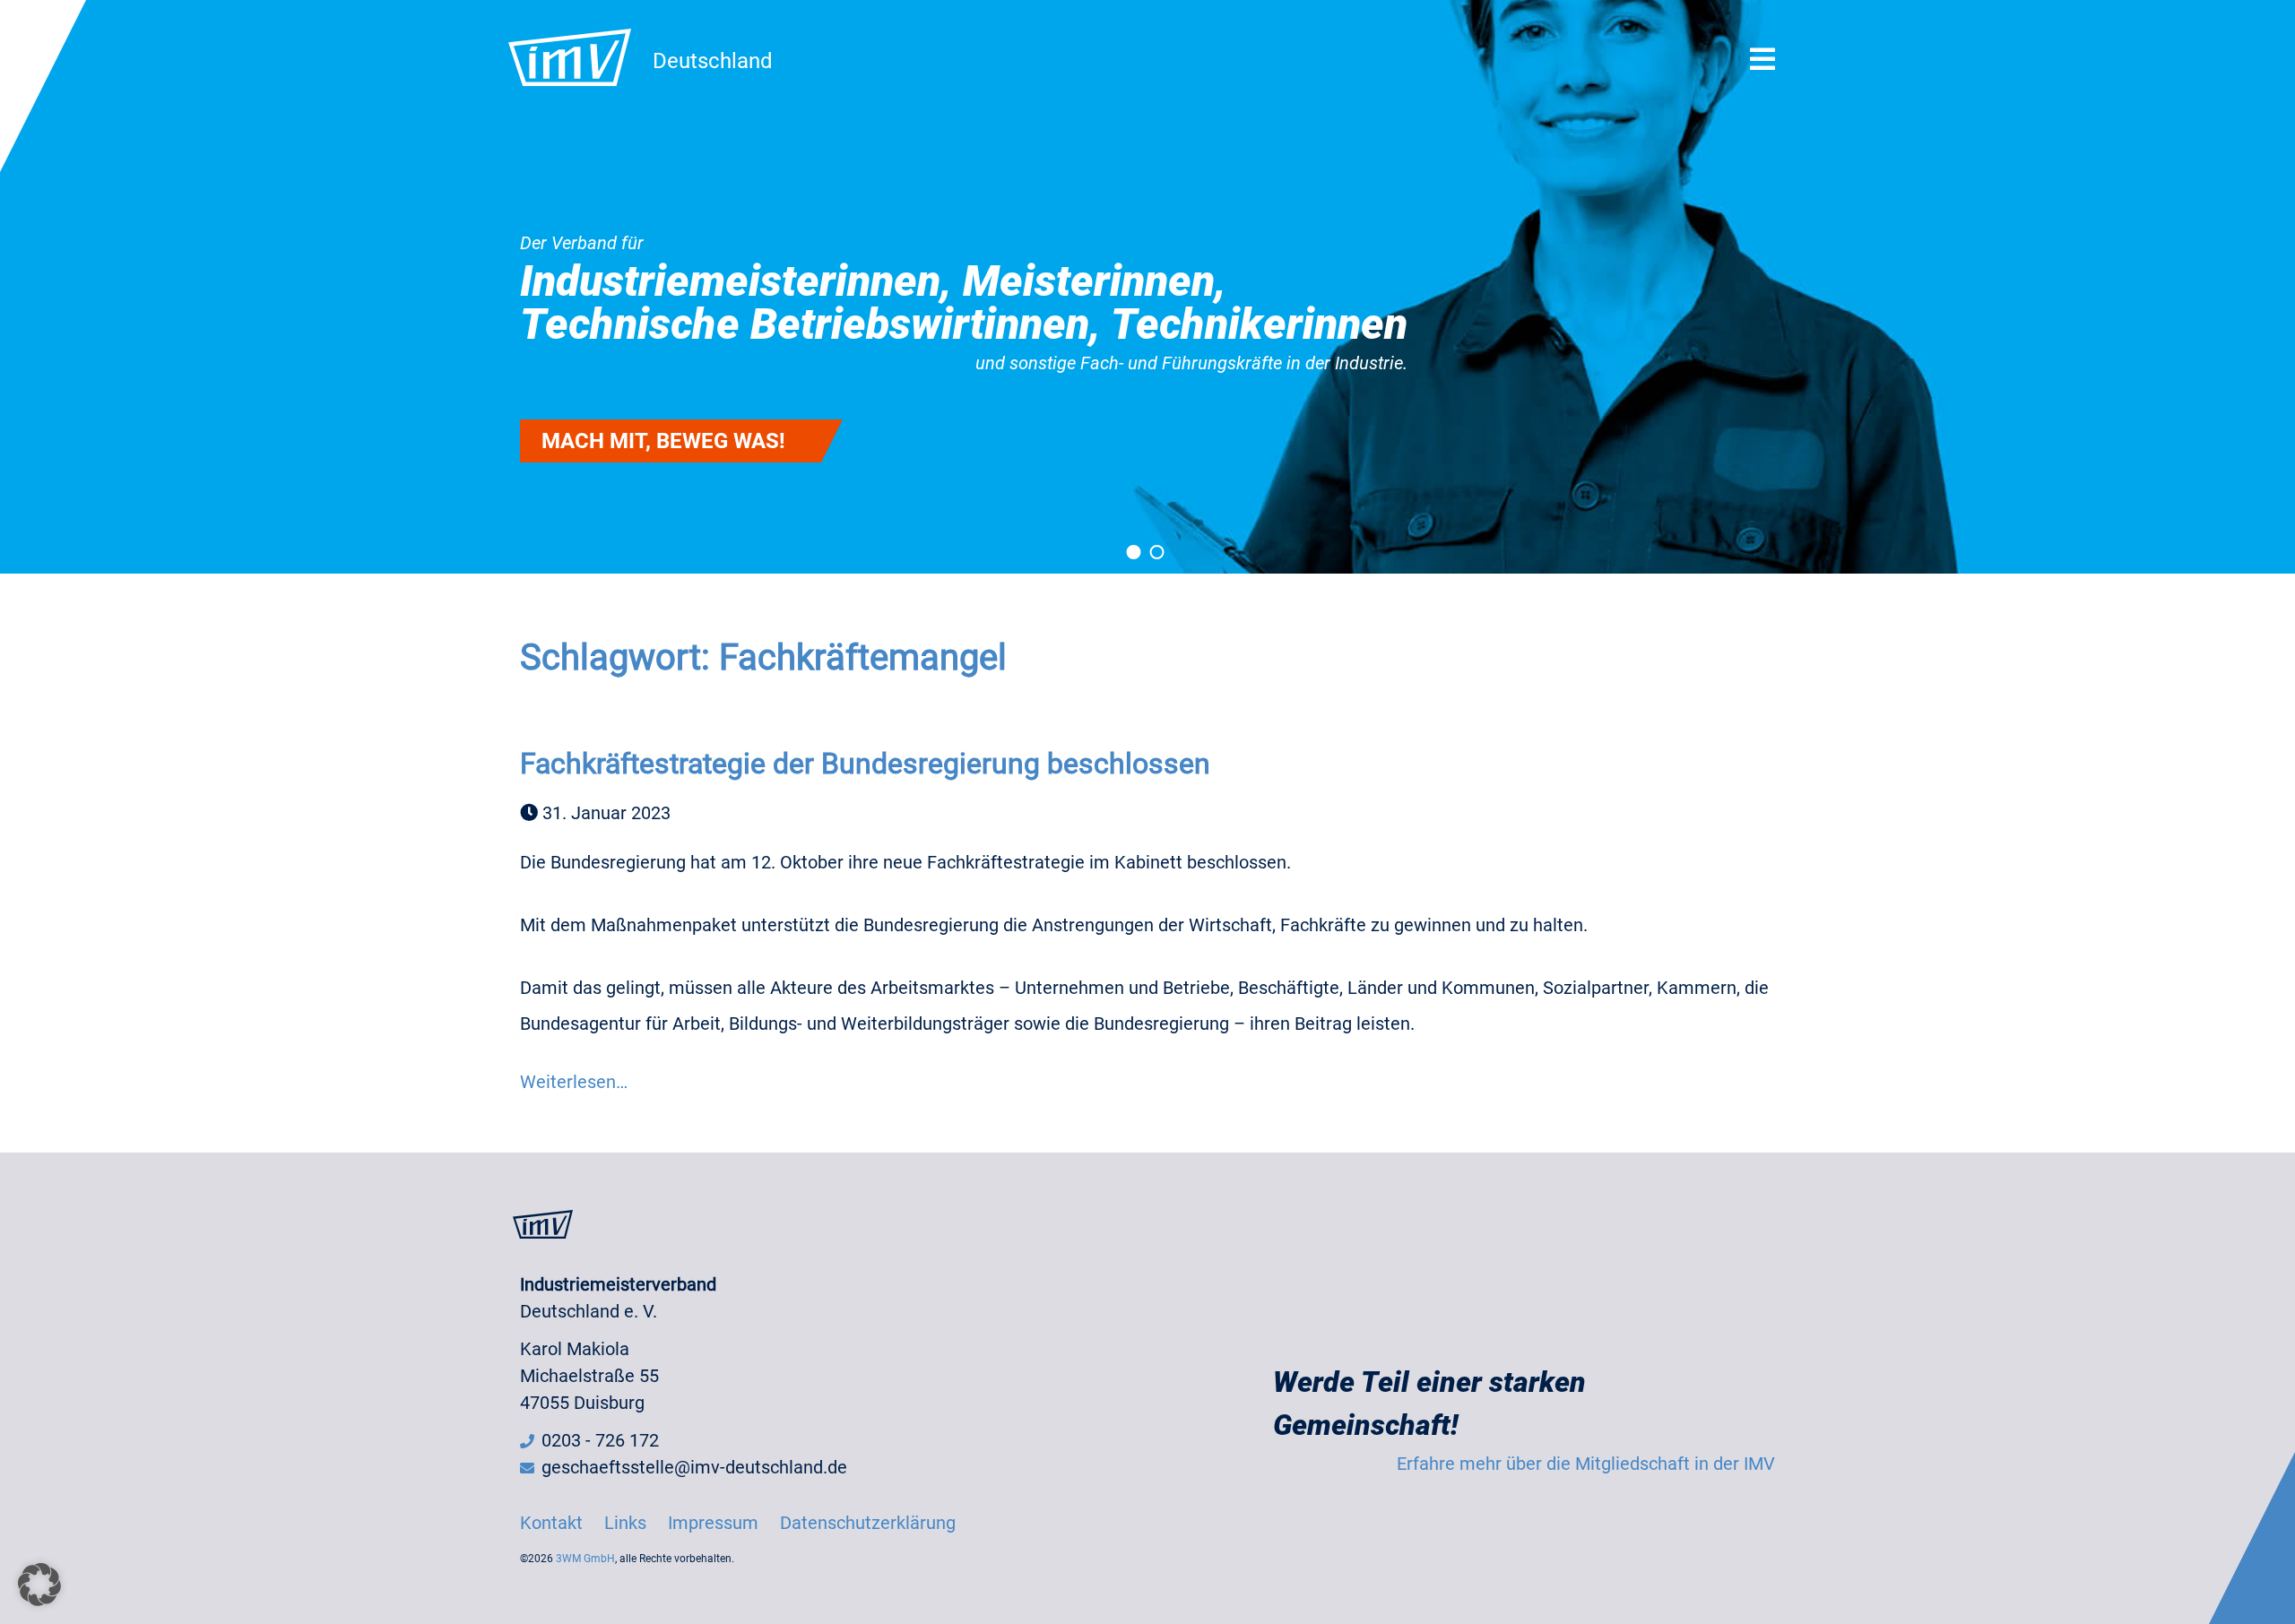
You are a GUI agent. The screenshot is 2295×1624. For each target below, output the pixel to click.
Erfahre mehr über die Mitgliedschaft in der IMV (1586, 1464)
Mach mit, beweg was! (663, 441)
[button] (39, 1585)
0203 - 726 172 (600, 1440)
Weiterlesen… (574, 1082)
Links (625, 1523)
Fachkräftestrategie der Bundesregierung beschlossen (865, 764)
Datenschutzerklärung (868, 1523)
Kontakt (551, 1523)
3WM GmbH (585, 1559)
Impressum (713, 1523)
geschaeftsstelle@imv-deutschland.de (694, 1467)
